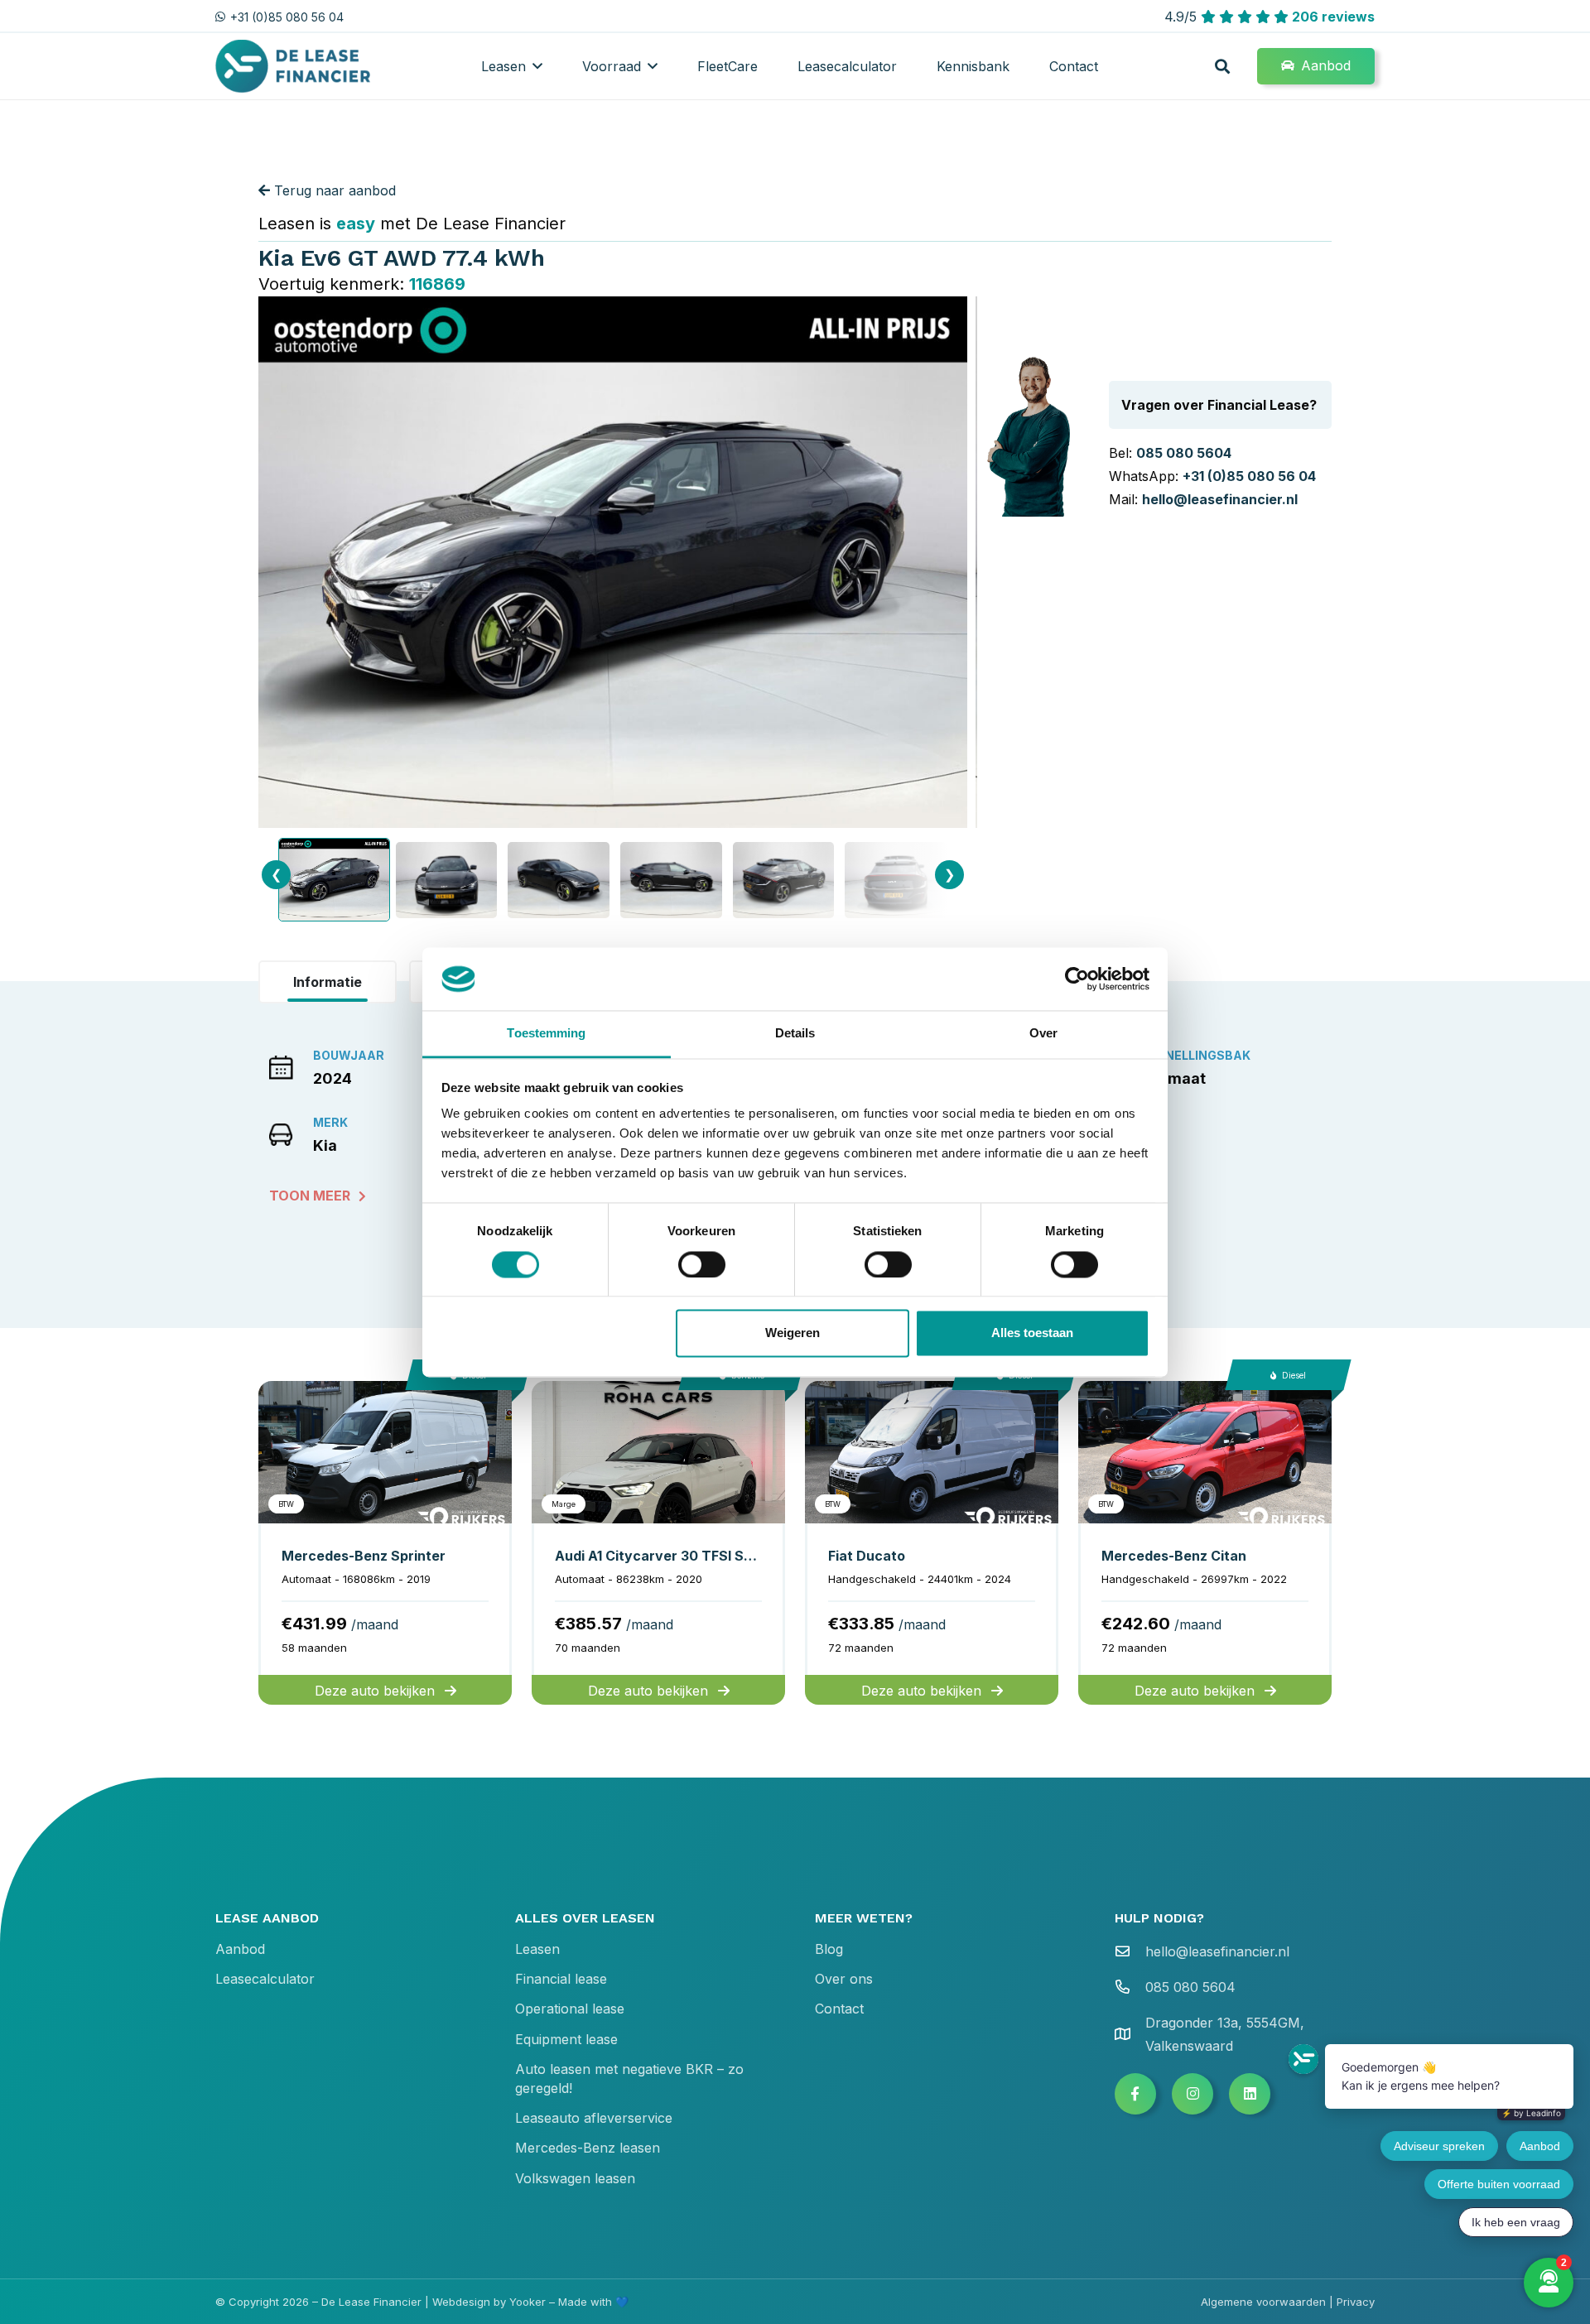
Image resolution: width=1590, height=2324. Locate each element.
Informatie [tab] (328, 982)
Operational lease (570, 2009)
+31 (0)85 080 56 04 (1249, 476)
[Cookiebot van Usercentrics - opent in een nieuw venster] (1077, 979)
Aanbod (240, 1949)
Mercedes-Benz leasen (588, 2148)
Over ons (844, 1979)
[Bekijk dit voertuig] (385, 1543)
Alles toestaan (1032, 1333)
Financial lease (561, 1979)
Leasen (537, 1949)
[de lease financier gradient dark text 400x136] (294, 67)
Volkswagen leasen (575, 2178)
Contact (839, 2009)
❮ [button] (276, 874)
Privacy (1356, 2302)
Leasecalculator (265, 1979)
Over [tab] (1043, 1034)
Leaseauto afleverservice (594, 2118)
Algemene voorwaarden (1263, 2302)
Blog (829, 1949)
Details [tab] (795, 1034)
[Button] (1135, 2094)
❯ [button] (949, 874)
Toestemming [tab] (546, 1034)
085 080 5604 (1184, 453)
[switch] (702, 1264)
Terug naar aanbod (333, 190)
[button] (537, 66)
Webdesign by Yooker (489, 2302)
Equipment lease (566, 2039)
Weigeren (793, 1333)
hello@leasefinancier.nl (1220, 499)
